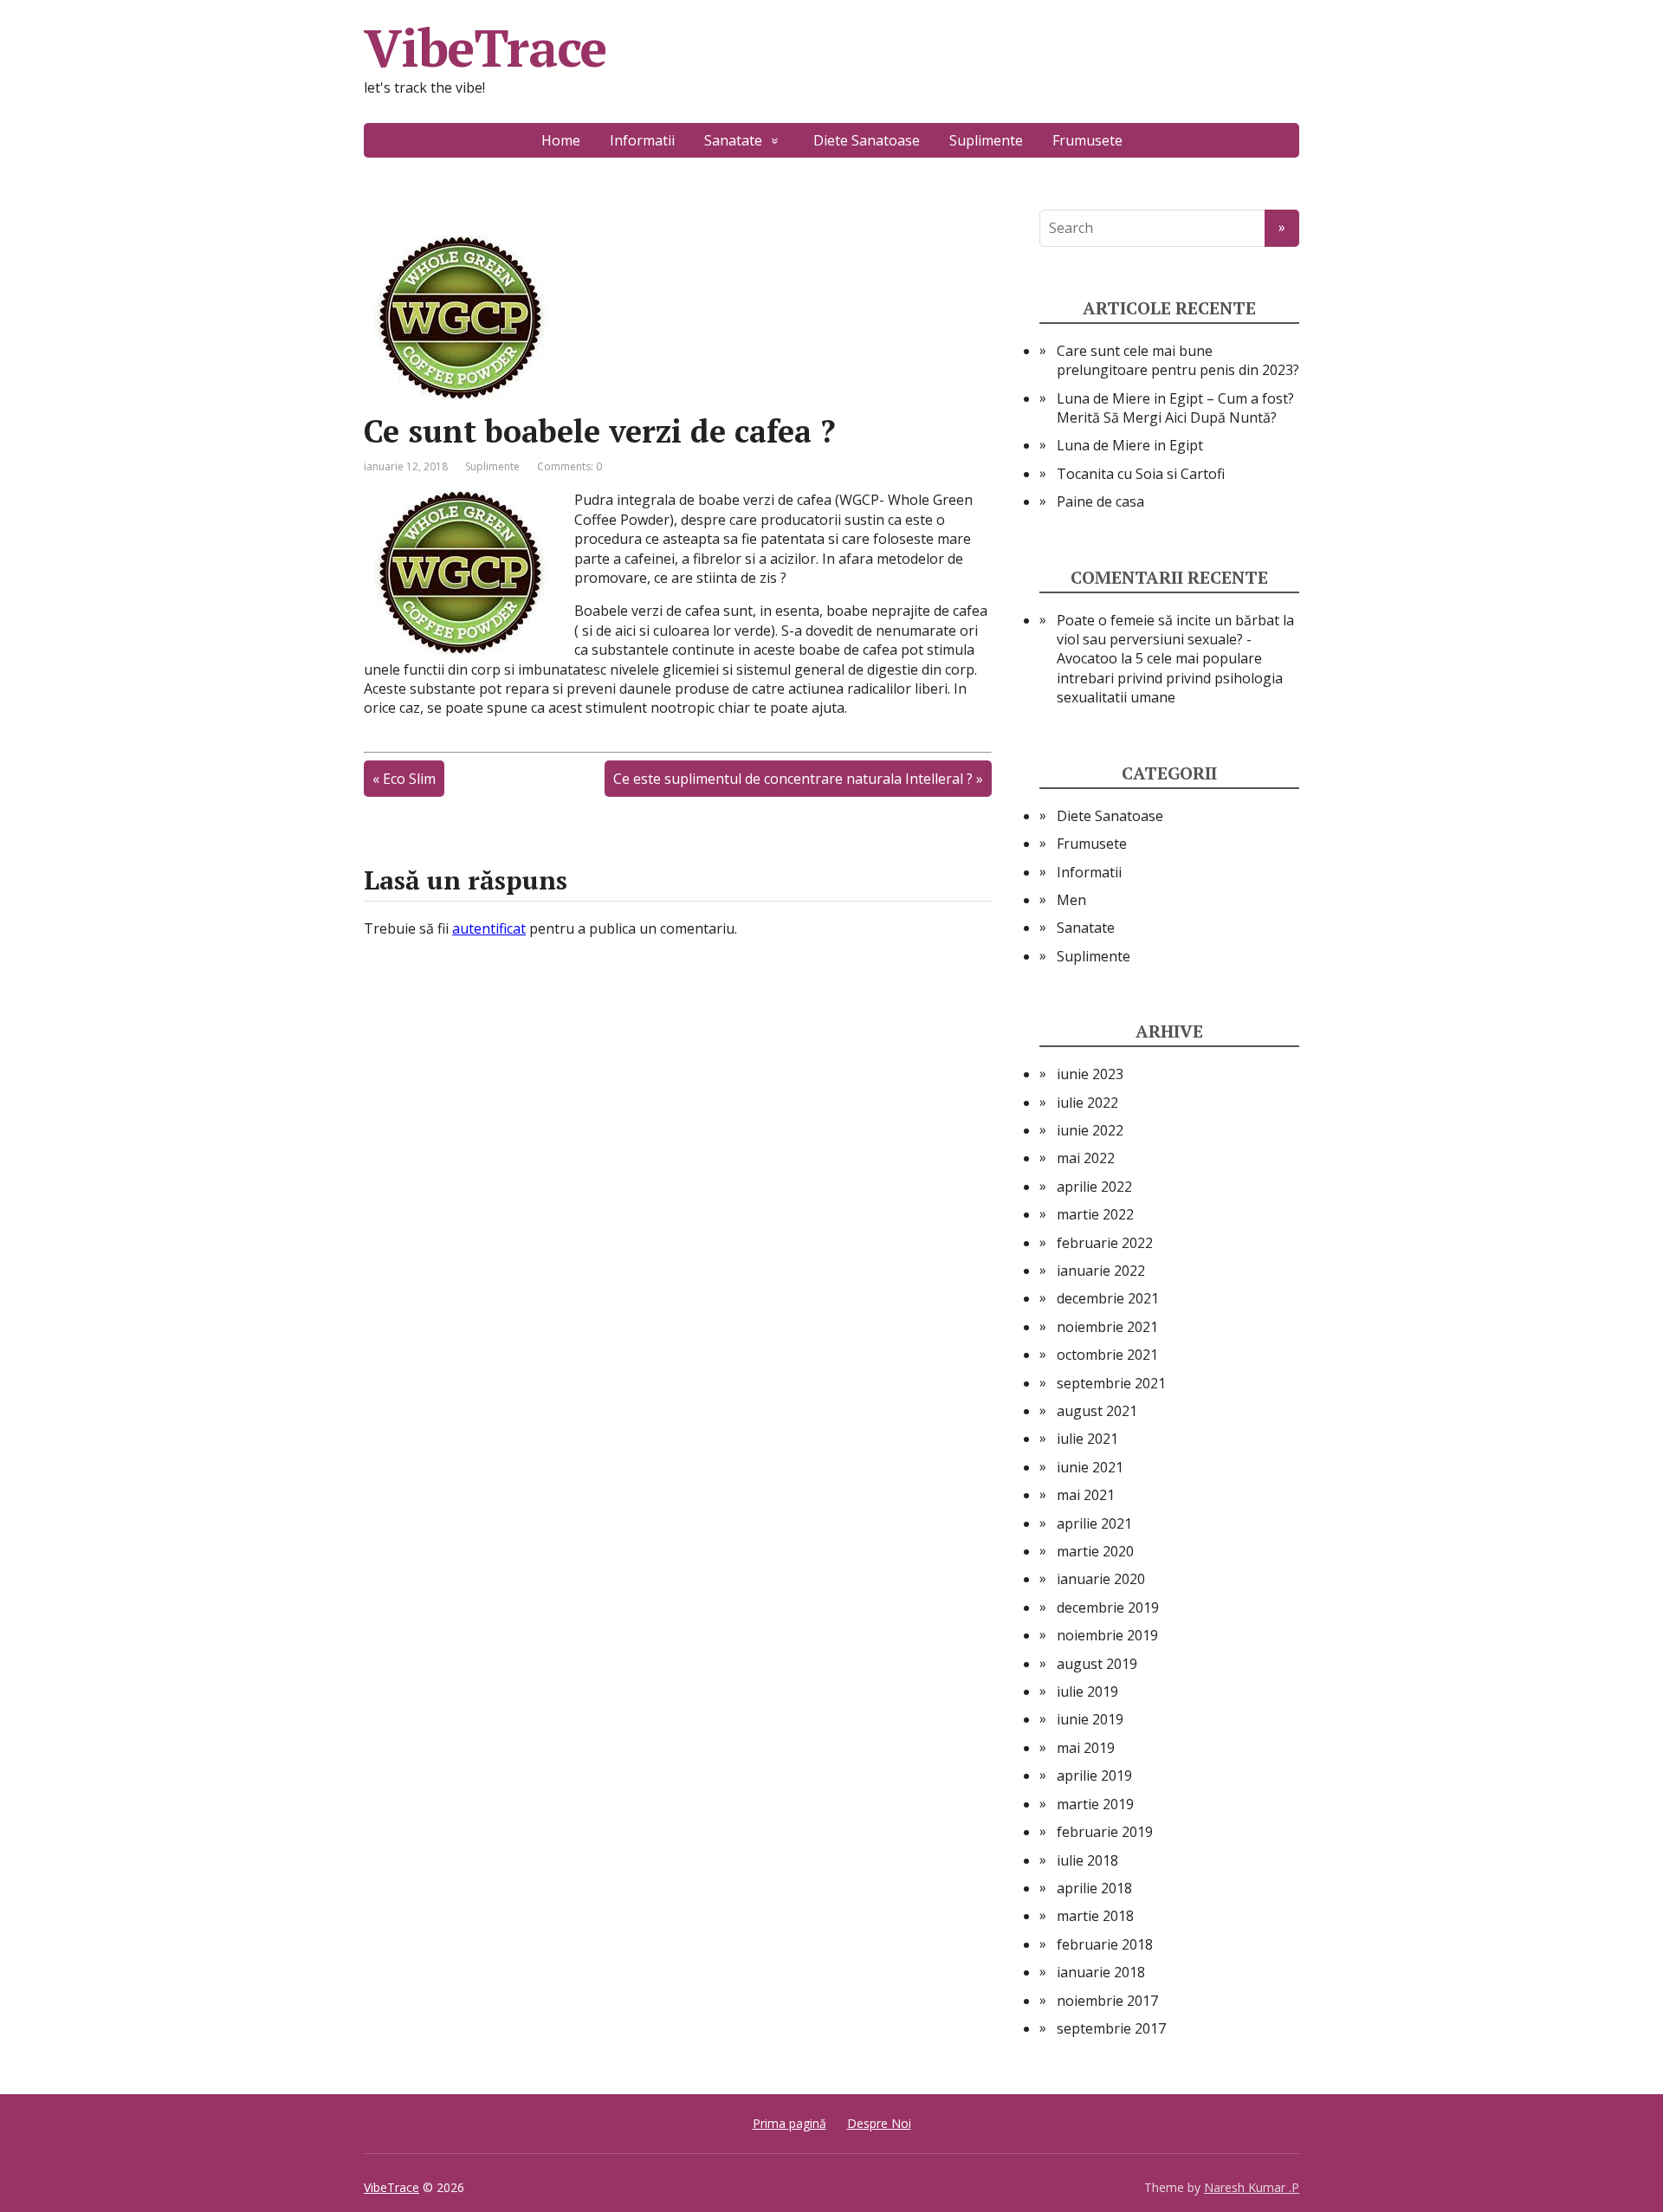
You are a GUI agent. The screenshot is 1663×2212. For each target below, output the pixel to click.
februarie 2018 (1105, 1944)
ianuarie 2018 (1101, 1972)
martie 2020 (1095, 1551)
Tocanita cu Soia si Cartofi (1141, 474)
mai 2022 (1086, 1158)
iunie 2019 (1090, 1719)
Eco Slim (409, 779)
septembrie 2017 (1111, 2028)
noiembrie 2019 (1107, 1635)
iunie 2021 (1090, 1467)
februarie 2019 (1105, 1832)
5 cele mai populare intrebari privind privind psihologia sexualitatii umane (1170, 678)
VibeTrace (485, 48)
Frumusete (1087, 140)
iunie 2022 (1090, 1130)
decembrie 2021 (1108, 1298)
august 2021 (1097, 1411)
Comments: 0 (569, 466)
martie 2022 (1095, 1214)
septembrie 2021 (1111, 1383)
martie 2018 (1095, 1916)
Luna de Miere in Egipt (1130, 445)
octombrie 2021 (1107, 1355)
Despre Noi (879, 2123)
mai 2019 (1086, 1748)
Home (561, 140)
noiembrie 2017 (1107, 2001)
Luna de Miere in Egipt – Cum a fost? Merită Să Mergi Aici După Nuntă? (1175, 408)
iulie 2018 (1087, 1860)
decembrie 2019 (1108, 1607)
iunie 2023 (1090, 1074)
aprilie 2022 (1094, 1187)
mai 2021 (1086, 1495)
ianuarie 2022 (1101, 1271)
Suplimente (986, 140)
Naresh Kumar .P (1252, 2187)
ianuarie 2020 (1101, 1579)
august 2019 (1097, 1664)
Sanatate (733, 140)
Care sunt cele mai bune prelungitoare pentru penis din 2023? (1178, 360)
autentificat (489, 928)
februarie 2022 (1105, 1243)
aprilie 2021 (1094, 1523)
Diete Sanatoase (867, 140)
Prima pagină (789, 2123)
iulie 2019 (1087, 1691)
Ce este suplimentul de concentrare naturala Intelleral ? (793, 779)
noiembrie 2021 (1107, 1327)
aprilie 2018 (1094, 1888)
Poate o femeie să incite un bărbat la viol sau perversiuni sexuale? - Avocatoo (1175, 640)
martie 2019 (1095, 1804)
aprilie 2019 (1094, 1775)
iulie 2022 (1087, 1103)
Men (1071, 900)
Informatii (642, 140)
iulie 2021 (1087, 1439)
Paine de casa (1100, 501)
